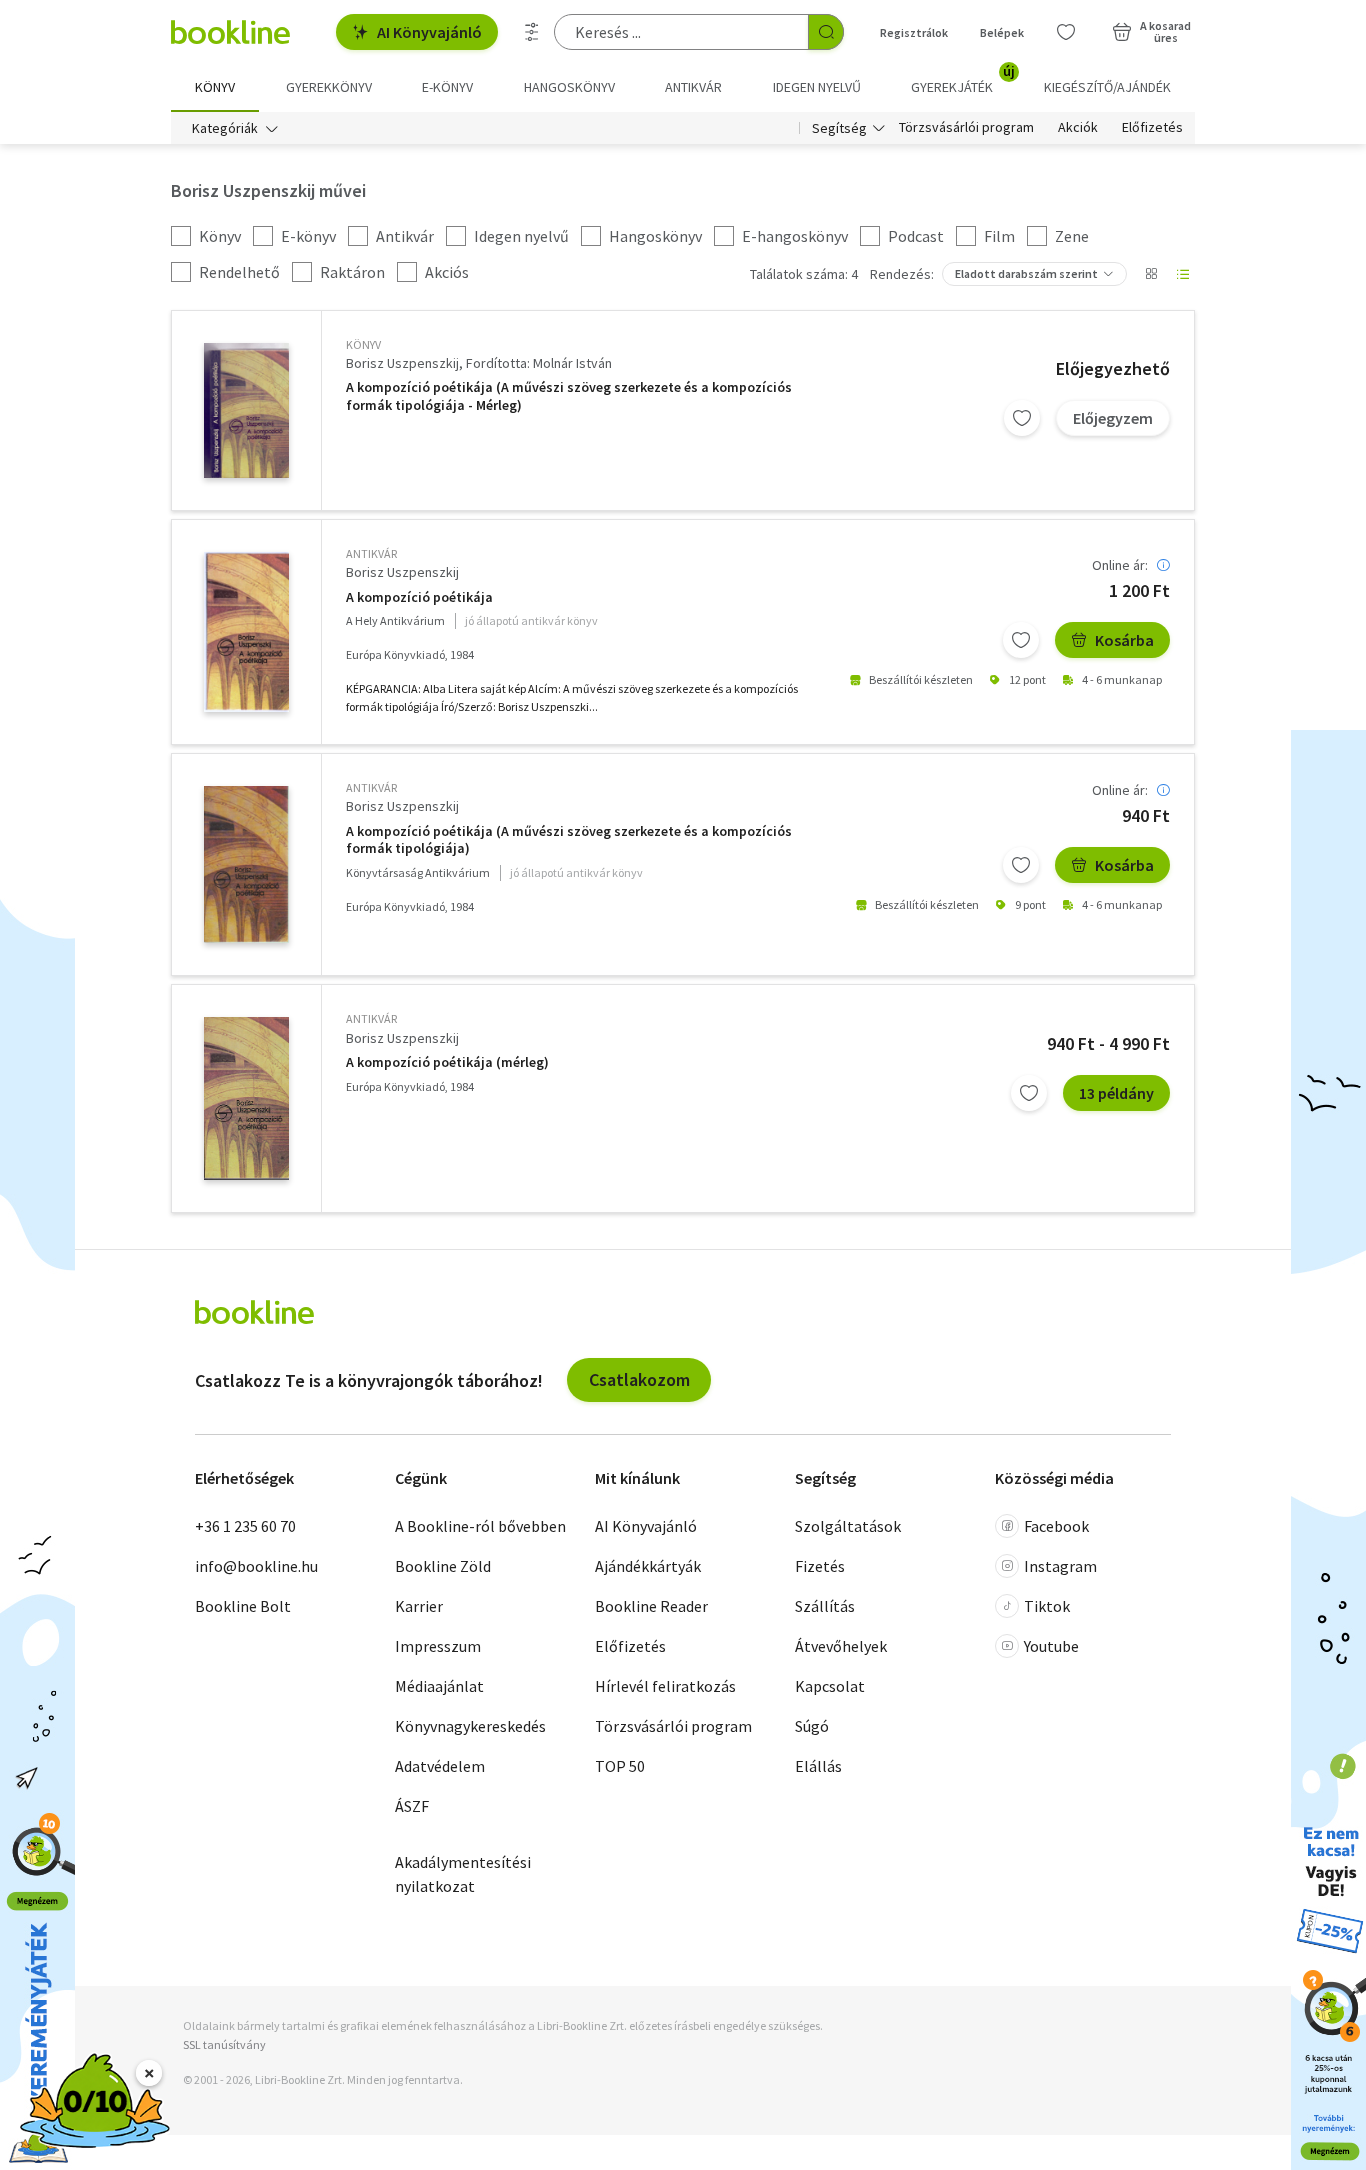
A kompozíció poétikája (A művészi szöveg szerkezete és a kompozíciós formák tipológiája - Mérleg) (569, 396)
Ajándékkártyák (648, 1566)
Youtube (1051, 1646)
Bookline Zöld (443, 1566)
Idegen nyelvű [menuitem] (817, 87)
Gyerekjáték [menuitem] (963, 80)
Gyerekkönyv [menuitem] (329, 87)
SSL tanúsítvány (224, 2044)
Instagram (1060, 1566)
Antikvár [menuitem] (693, 87)
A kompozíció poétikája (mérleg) (447, 1062)
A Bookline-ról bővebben (480, 1526)
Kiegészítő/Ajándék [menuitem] (1107, 87)
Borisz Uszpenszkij (402, 363)
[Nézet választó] (1151, 274)
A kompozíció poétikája (419, 597)
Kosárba (1124, 640)
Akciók (1078, 128)
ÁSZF (412, 1806)
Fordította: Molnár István (539, 363)
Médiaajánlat (439, 1686)
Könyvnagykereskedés (470, 1726)
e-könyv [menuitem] (447, 87)
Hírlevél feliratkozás (665, 1686)
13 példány (1116, 1093)
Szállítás (825, 1606)
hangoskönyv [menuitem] (569, 87)
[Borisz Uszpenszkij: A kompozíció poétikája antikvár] (246, 632)
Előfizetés (1152, 128)
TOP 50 (620, 1766)
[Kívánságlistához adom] (1022, 418)
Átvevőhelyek (841, 1646)
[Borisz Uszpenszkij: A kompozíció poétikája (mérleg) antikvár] (246, 1098)
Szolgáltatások (848, 1526)
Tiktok (1047, 1606)
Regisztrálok (914, 32)
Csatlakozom (639, 1379)
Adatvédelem (440, 1766)
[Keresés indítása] (826, 32)
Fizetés (820, 1566)
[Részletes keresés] (532, 32)
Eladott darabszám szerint (1026, 273)
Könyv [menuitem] (215, 87)
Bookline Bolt (243, 1606)
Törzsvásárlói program (966, 128)
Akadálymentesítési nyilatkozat (463, 1874)
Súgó (812, 1726)
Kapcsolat (830, 1686)
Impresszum (438, 1646)
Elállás (818, 1766)
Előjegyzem (1113, 418)
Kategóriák (225, 128)
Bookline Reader (651, 1606)
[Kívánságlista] (1066, 32)
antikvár (371, 553)
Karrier (419, 1606)
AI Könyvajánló (429, 32)
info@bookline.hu (256, 1566)
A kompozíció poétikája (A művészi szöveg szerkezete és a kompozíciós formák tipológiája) (569, 840)
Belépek (1002, 32)
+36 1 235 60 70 (245, 1526)
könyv (363, 344)
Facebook (1056, 1526)
